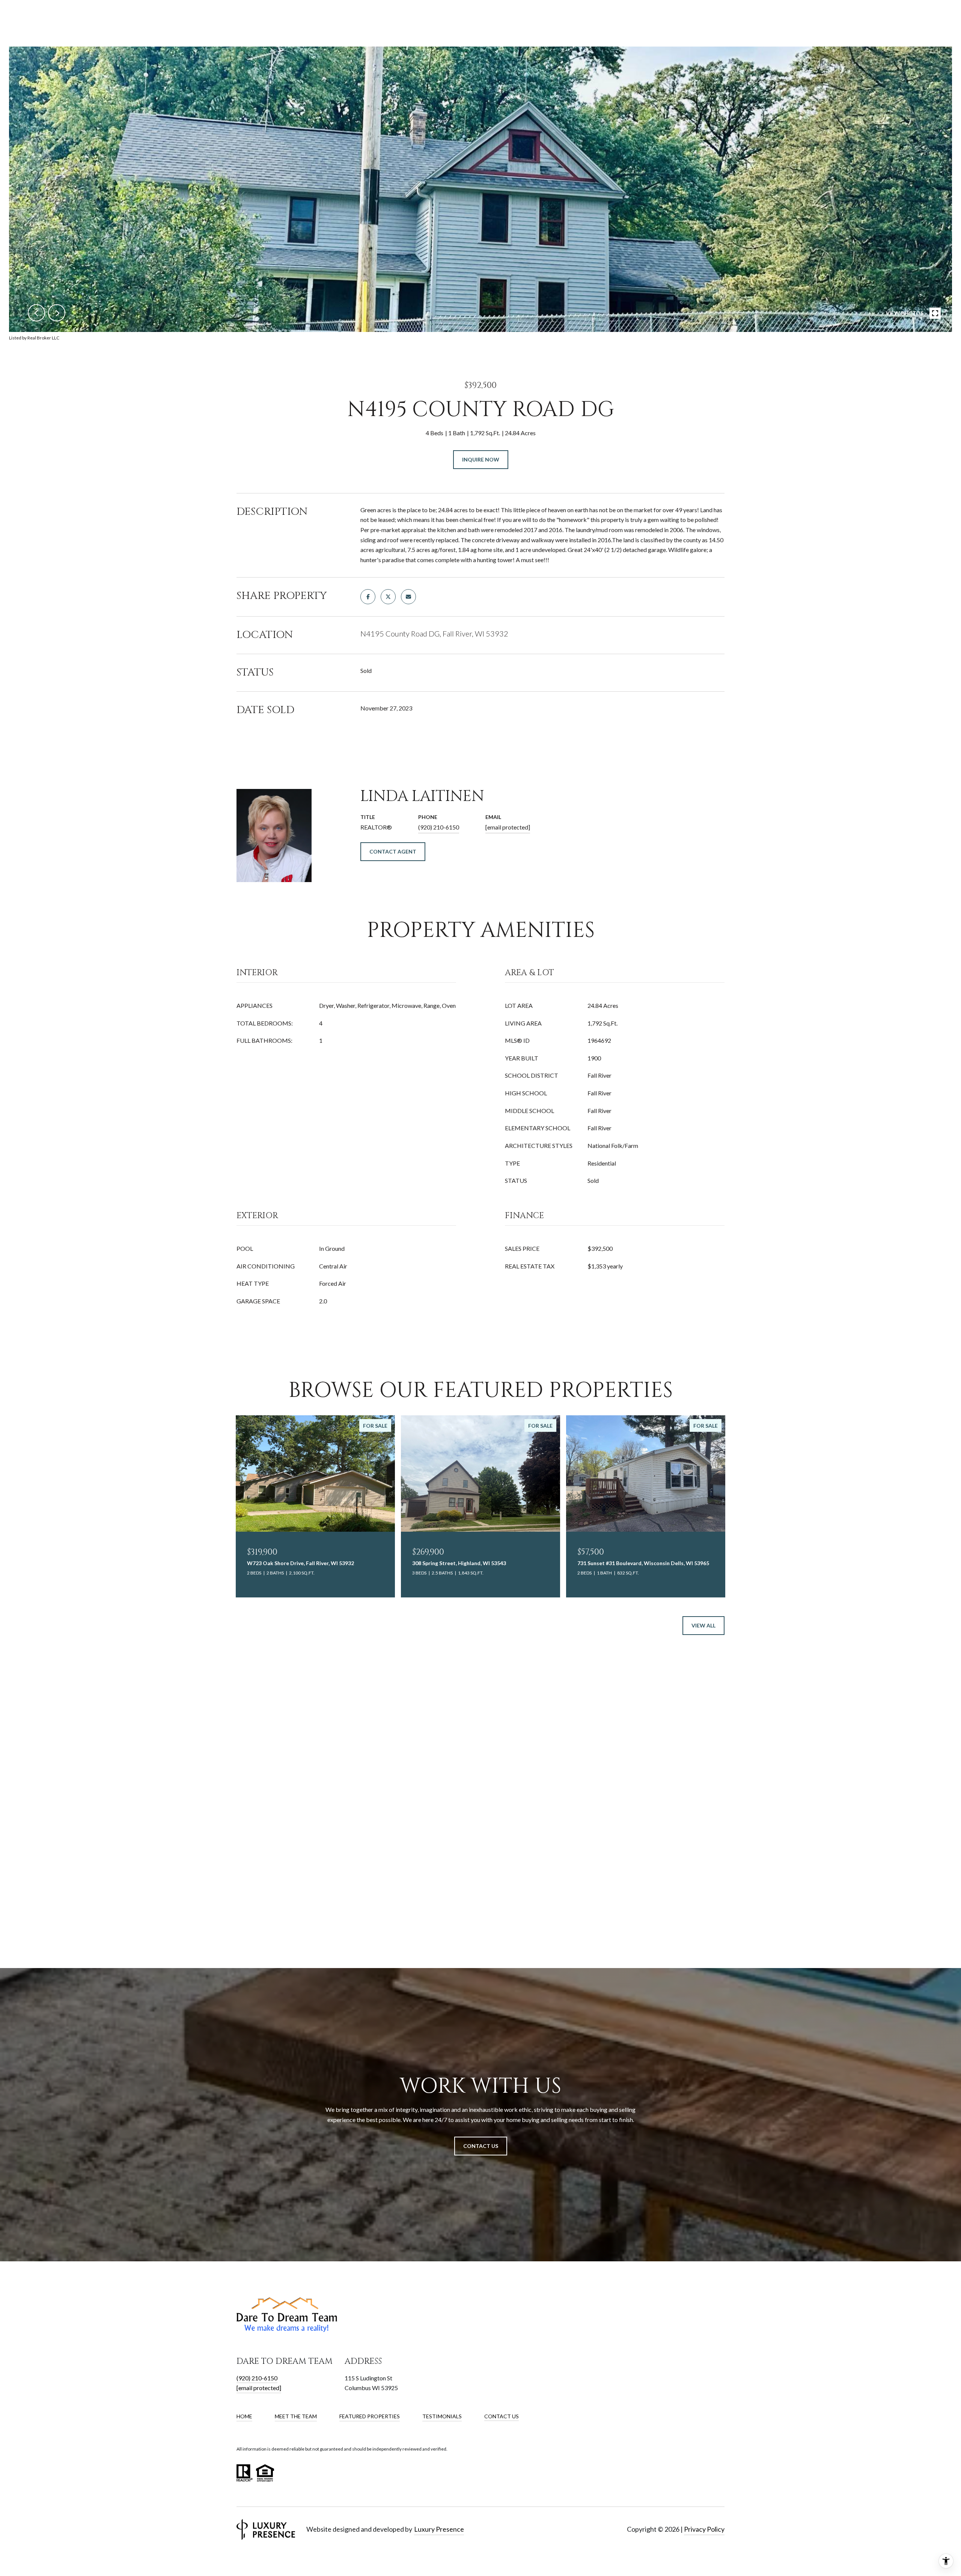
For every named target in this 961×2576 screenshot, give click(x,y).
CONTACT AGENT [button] (393, 851)
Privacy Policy (704, 2529)
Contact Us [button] (481, 2146)
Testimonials (442, 2416)
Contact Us (502, 2416)
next (57, 313)
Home (244, 2416)
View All (703, 1625)
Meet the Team (296, 2416)
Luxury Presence (439, 2529)
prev (36, 313)
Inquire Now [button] (481, 459)
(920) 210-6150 (439, 827)
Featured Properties (370, 2416)
